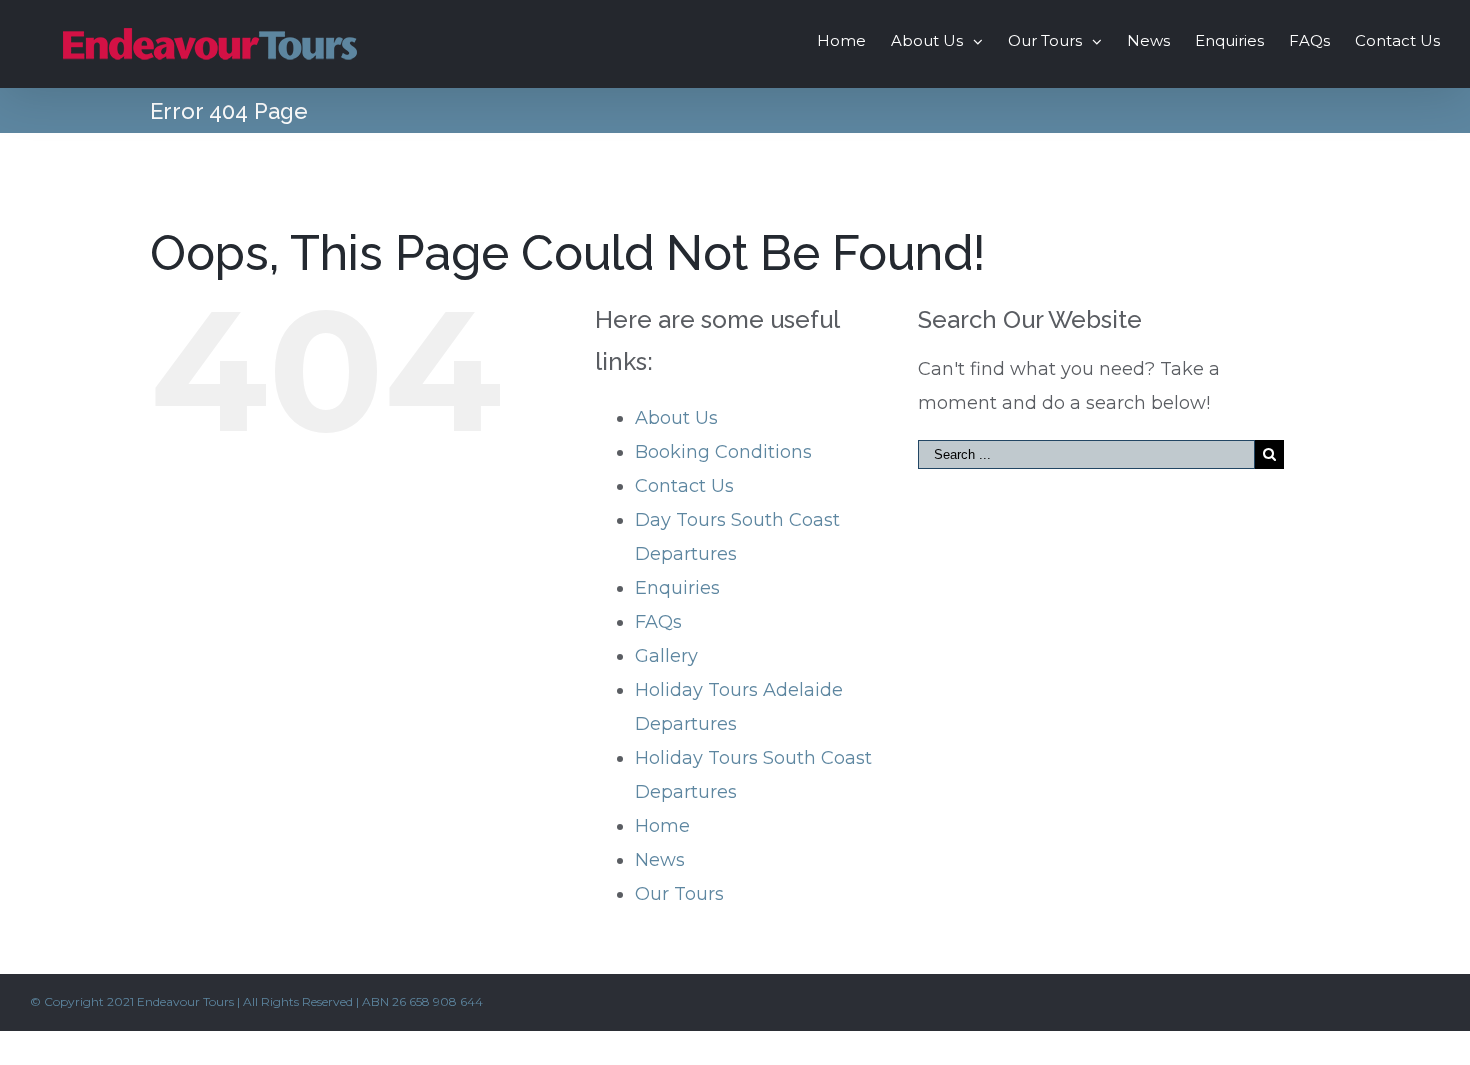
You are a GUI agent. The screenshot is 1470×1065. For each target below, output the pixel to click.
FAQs (658, 622)
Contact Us (684, 486)
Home (662, 826)
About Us (676, 418)
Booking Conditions (723, 452)
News (660, 860)
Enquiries (677, 588)
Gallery (666, 656)
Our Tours (679, 894)
